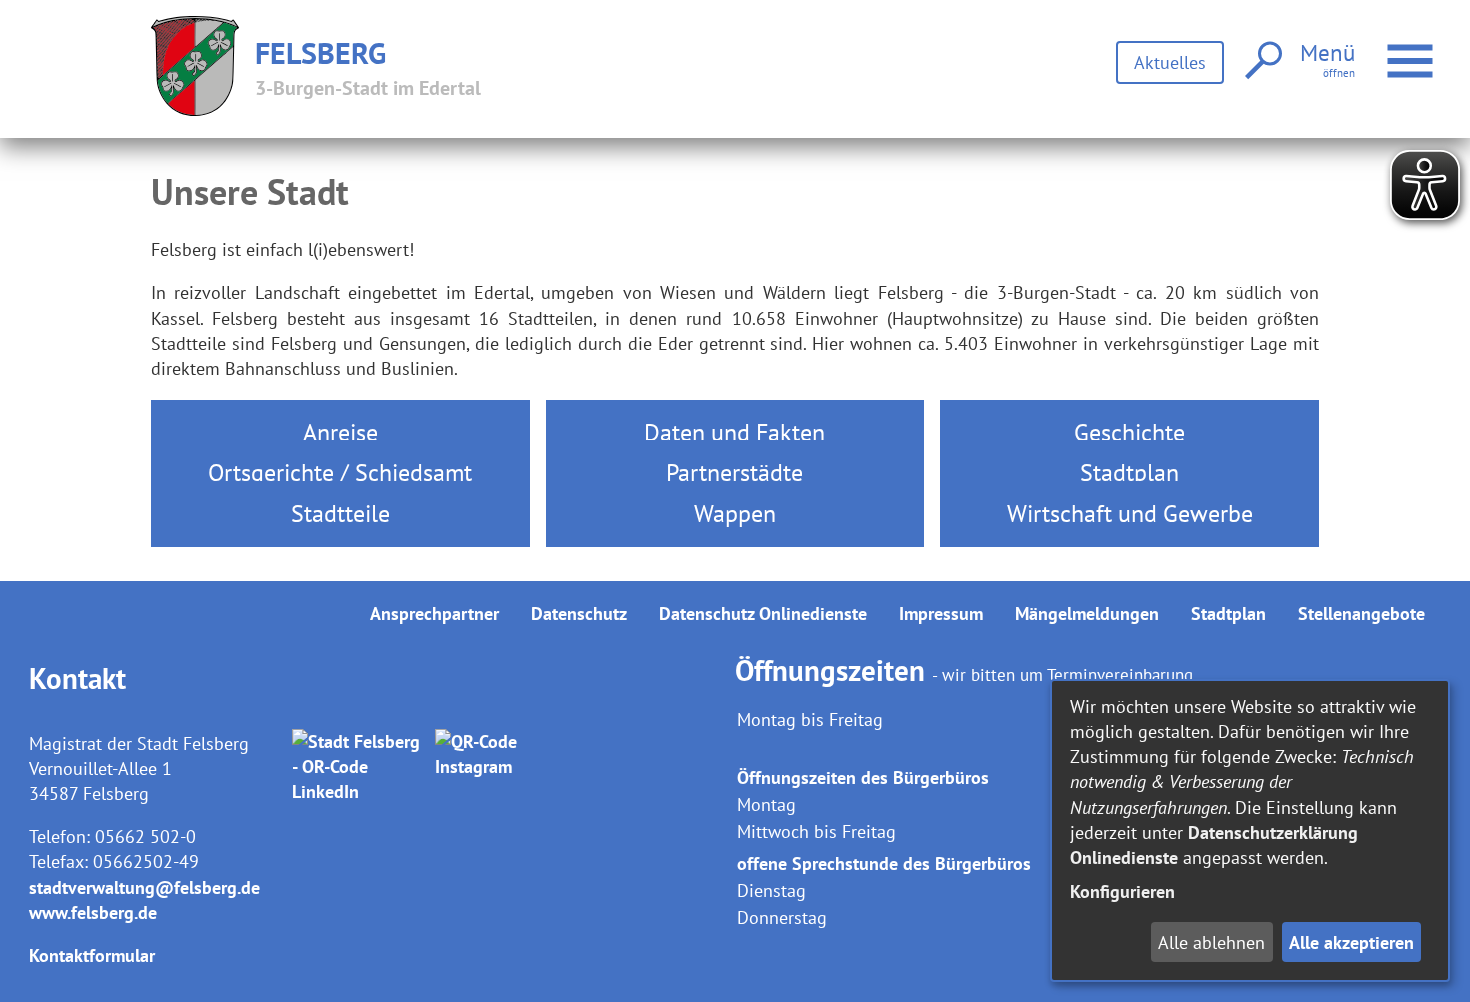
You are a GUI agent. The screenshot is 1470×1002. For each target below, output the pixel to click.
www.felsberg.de (93, 912)
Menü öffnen (1436, 48)
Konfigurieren (1122, 891)
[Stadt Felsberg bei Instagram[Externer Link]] (502, 767)
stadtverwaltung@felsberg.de (144, 887)
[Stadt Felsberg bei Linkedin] (359, 767)
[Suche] (1261, 61)
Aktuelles (1170, 62)
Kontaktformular (92, 955)
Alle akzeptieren (1351, 942)
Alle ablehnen (1211, 942)
